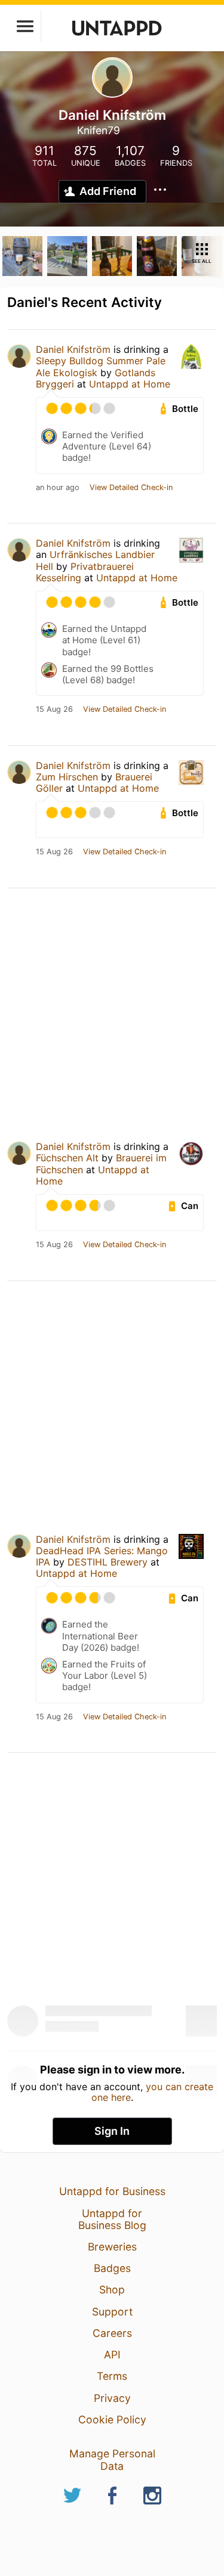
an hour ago (58, 488)
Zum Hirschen (67, 777)
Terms (112, 2376)
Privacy (112, 2398)
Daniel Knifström (73, 349)
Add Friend (108, 191)
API (112, 2355)
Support (112, 2312)
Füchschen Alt (67, 1158)
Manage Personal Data (112, 2459)
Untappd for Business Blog (112, 2219)
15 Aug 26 (54, 709)
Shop (112, 2290)
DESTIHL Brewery (108, 1562)
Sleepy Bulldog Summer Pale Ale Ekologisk (101, 366)
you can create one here (153, 2092)
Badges (112, 2268)
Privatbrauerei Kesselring (85, 572)
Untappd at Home (130, 384)
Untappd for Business (112, 2191)
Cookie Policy (112, 2420)
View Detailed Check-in (131, 488)
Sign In (112, 2131)
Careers (112, 2333)
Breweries (112, 2247)
